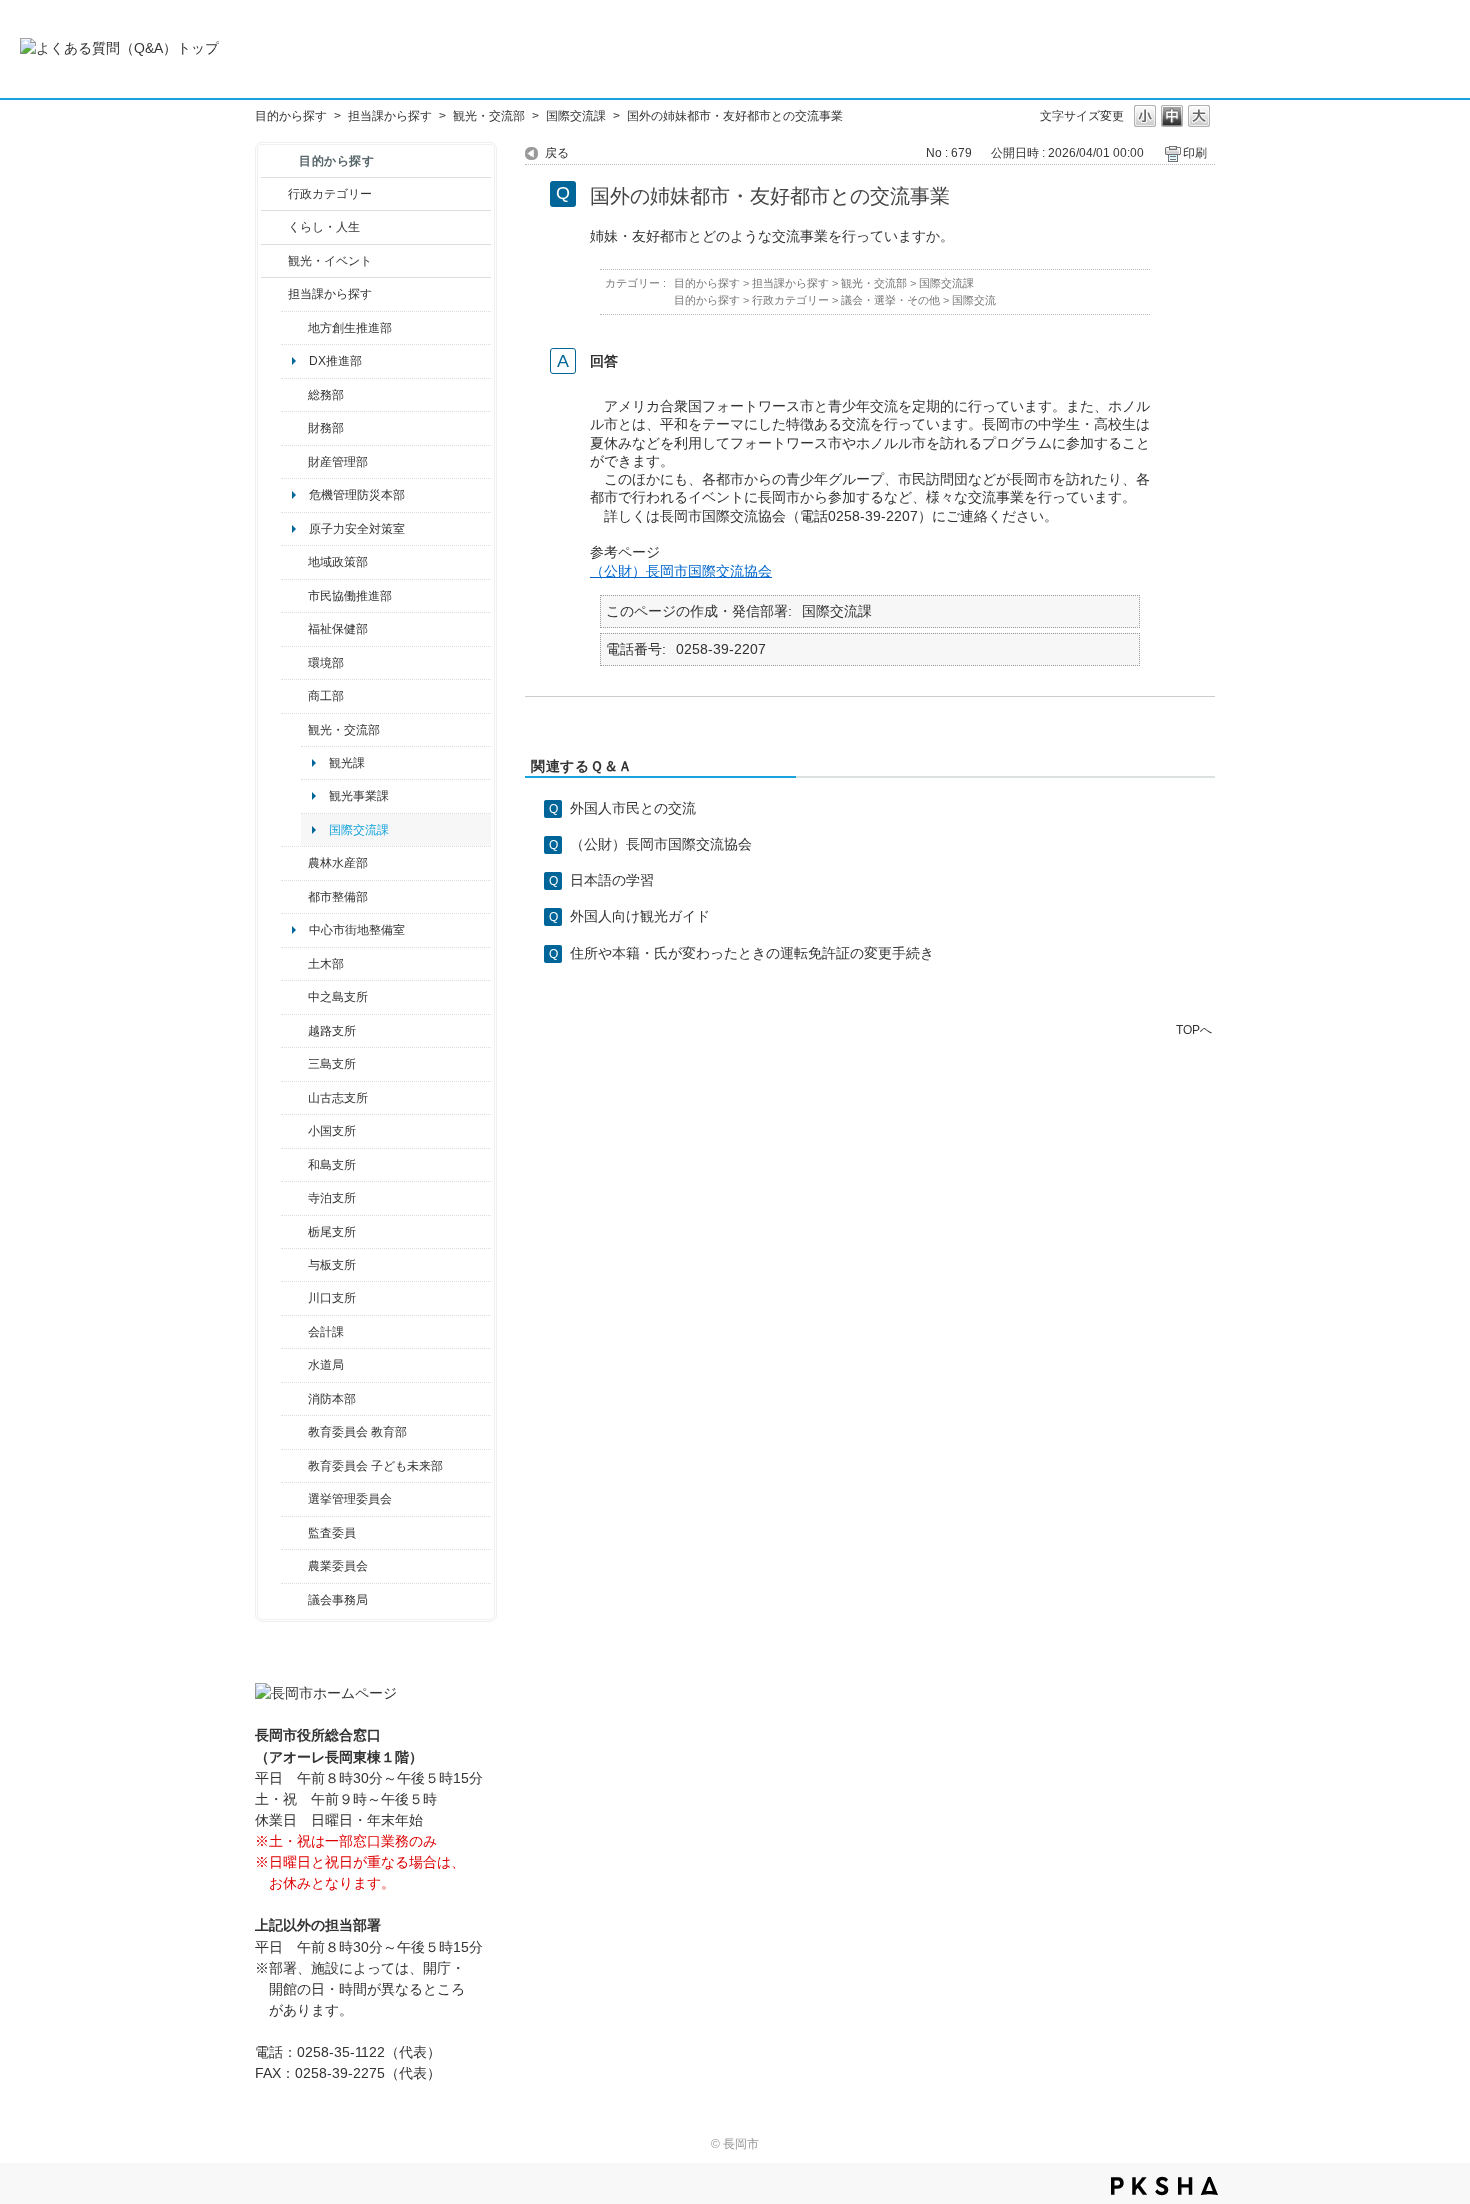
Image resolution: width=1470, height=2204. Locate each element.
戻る (557, 153)
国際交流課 (576, 116)
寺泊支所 (332, 1198)
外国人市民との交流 (633, 808)
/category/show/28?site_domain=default (294, 964)
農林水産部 (338, 863)
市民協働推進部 (350, 596)
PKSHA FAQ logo (1164, 2186)
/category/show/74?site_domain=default (294, 1131)
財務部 (326, 428)
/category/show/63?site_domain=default (294, 1198)
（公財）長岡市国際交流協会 (681, 571)
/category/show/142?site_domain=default (294, 1031)
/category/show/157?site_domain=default (294, 1600)
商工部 (326, 696)
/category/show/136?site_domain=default (294, 1265)
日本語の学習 (612, 880)
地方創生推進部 (350, 328)
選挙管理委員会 (350, 1499)
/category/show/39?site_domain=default (294, 1432)
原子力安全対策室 (357, 529)
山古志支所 (338, 1098)
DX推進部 (335, 361)
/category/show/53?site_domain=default (294, 1064)
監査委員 (332, 1533)
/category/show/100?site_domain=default (294, 328)
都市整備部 (338, 897)
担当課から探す (390, 116)
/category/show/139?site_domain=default (294, 1165)
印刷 (1195, 153)
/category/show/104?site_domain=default (294, 562)
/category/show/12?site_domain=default (274, 227)
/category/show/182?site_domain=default (294, 897)
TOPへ (1194, 1029)
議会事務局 (338, 1600)
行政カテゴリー (330, 194)
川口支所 (332, 1298)
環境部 (326, 663)
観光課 (347, 763)
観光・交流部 (489, 116)
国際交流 (974, 300)
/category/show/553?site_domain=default (294, 462)
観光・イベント (330, 261)
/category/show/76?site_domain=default (294, 863)
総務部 (326, 395)
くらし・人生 (324, 227)
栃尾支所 (332, 1232)
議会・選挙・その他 (890, 300)
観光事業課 (359, 796)
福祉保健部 (338, 629)
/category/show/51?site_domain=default (294, 1466)
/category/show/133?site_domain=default (294, 1298)
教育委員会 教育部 (357, 1432)
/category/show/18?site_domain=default (274, 261)
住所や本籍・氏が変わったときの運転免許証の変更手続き (752, 953)
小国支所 (332, 1131)
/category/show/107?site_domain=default (294, 997)
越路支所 (332, 1031)
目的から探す (291, 116)
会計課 (326, 1332)
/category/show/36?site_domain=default (294, 696)
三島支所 (332, 1064)
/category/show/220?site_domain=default (294, 1533)
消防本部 (332, 1399)
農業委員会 (338, 1566)
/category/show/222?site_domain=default (294, 1566)
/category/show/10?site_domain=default (294, 395)
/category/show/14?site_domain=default (294, 629)
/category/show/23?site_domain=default (294, 663)
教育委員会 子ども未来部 (375, 1466)
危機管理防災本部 (357, 495)
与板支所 (332, 1265)
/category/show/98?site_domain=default (294, 1098)
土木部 (326, 964)
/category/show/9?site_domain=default (274, 294)
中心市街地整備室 (357, 930)
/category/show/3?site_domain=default (274, 194)
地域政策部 (338, 562)
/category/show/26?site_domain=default (294, 596)
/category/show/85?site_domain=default (294, 1399)
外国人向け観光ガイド (640, 916)
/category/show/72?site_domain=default (294, 428)
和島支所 (332, 1165)
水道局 (326, 1365)
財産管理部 (338, 462)
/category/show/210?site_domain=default (294, 1332)
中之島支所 (338, 997)
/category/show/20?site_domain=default (294, 730)
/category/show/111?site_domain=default (294, 1499)
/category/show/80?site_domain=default (294, 1232)
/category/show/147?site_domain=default (294, 1365)
